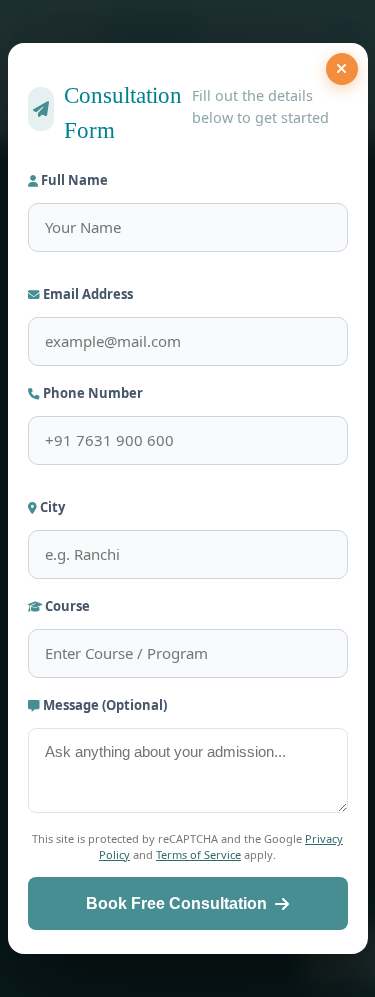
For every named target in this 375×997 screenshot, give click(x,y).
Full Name (73, 180)
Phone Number (91, 393)
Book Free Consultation (176, 903)
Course (66, 606)
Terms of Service (198, 854)
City (51, 507)
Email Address (86, 294)
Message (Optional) (103, 705)
